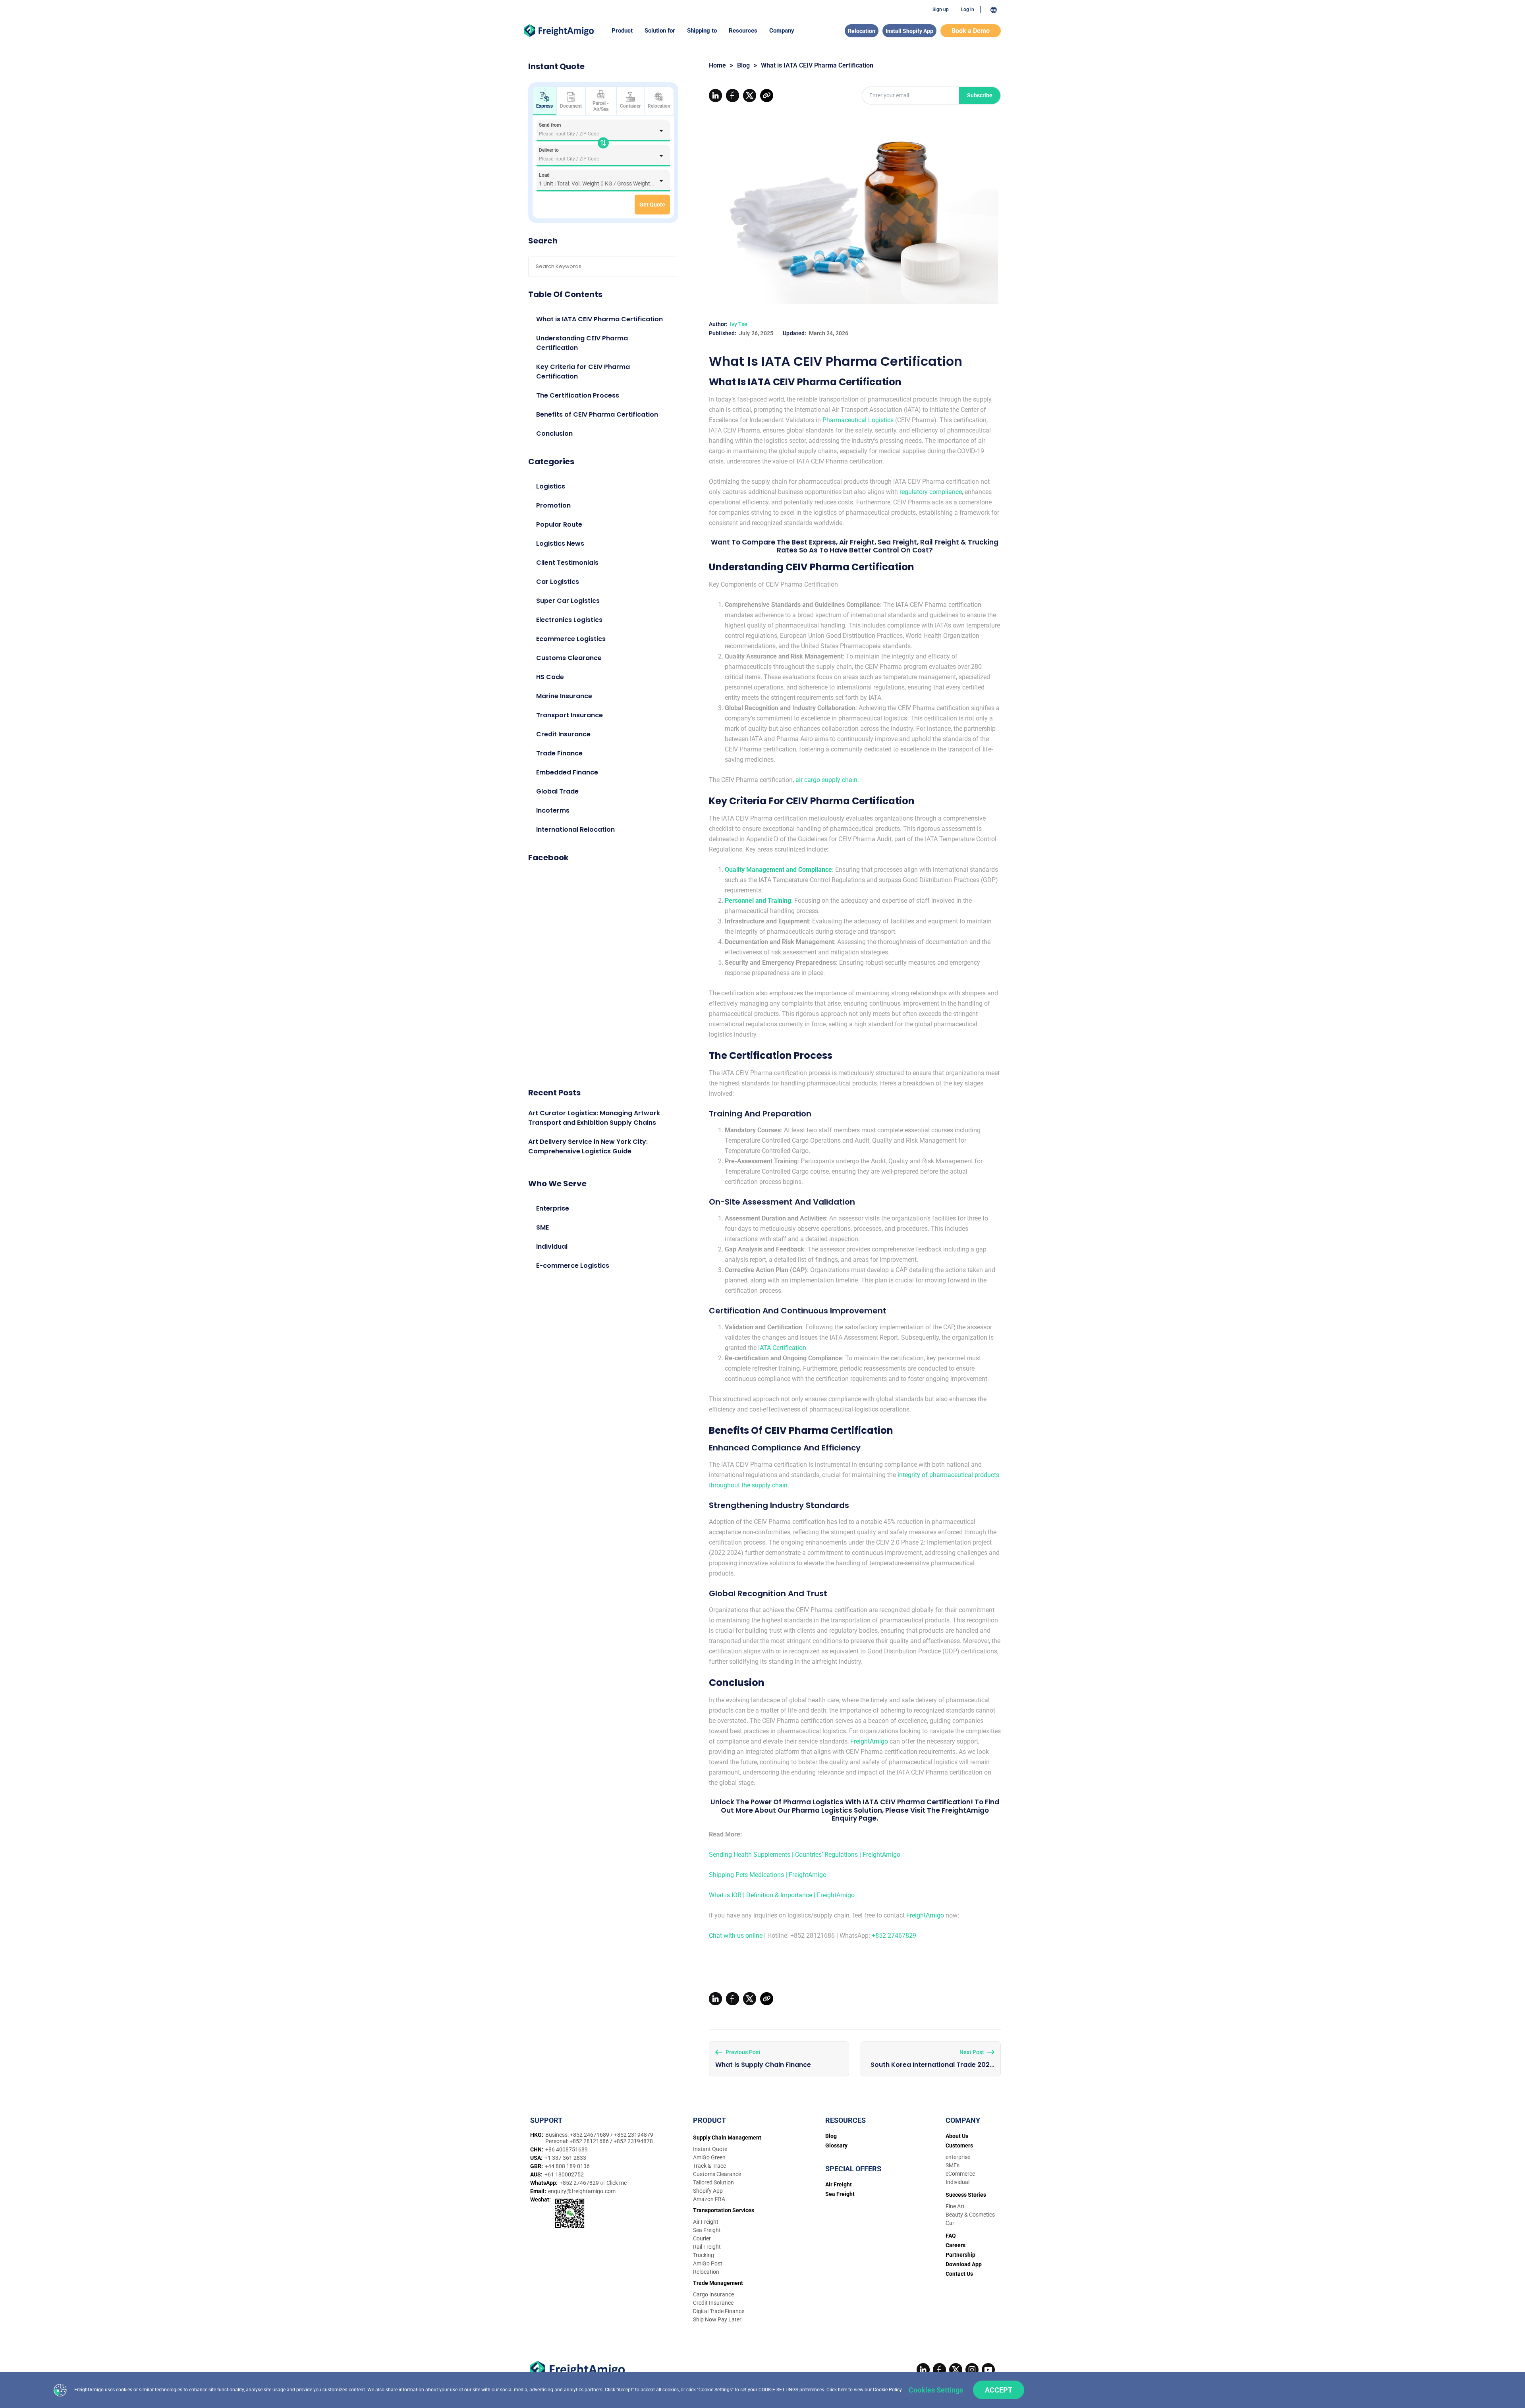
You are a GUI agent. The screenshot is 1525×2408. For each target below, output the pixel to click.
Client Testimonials (567, 563)
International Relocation (575, 829)
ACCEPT (999, 2390)
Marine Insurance (564, 696)
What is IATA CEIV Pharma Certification (599, 319)
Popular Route (559, 524)
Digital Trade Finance (719, 2311)
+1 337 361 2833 (565, 2158)
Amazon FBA (709, 2199)
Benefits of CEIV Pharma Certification (597, 414)
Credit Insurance (563, 734)
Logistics (551, 486)
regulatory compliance (931, 492)
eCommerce (960, 2174)
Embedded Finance (567, 772)
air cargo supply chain (826, 780)
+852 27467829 (894, 1936)
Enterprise (553, 1208)
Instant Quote (710, 2149)
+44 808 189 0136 (567, 2166)
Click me (617, 2183)
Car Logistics (558, 582)
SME (542, 1227)
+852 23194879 (634, 2135)
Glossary (836, 2145)
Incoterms (553, 810)
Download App (964, 2264)
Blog (743, 65)
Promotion (553, 505)
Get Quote (652, 205)
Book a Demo (971, 31)
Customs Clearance (569, 658)
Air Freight (706, 2222)
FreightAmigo (869, 1741)
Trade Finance (559, 753)
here (843, 2390)
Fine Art (955, 2206)
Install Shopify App (909, 31)
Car (950, 2223)
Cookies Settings (936, 2390)
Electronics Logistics (569, 620)
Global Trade (557, 791)
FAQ (951, 2236)
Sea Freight (707, 2230)
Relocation (862, 31)
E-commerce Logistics (573, 1266)
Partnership (960, 2255)
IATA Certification (782, 1348)
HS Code (550, 677)
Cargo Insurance (713, 2294)
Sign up (941, 10)
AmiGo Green (709, 2157)
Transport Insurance (569, 715)
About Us (957, 2136)
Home (717, 65)
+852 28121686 (590, 2141)
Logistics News (560, 544)
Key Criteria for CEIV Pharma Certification (583, 372)
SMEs (953, 2165)
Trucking (704, 2255)
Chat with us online (736, 1936)
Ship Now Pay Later (717, 2319)
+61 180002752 (564, 2174)
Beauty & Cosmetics (970, 2215)
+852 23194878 (633, 2141)
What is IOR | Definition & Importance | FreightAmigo (782, 1895)
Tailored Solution (713, 2182)
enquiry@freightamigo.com (582, 2191)
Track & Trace (709, 2166)
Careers (956, 2245)
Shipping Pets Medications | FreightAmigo (768, 1875)
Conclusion (554, 434)
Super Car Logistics (568, 601)
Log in (968, 10)
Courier (702, 2238)
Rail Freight (707, 2247)
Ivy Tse (739, 324)
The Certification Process (578, 395)
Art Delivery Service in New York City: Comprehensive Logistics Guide (588, 1146)
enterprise (958, 2157)
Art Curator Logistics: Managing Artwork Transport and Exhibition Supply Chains (594, 1118)
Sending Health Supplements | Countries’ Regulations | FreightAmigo (805, 1855)
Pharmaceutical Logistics (858, 420)
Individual (552, 1246)
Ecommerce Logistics (571, 639)
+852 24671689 (590, 2135)
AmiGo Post (708, 2263)
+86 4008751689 (567, 2149)
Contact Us (959, 2274)
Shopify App (708, 2191)
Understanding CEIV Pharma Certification (582, 343)
